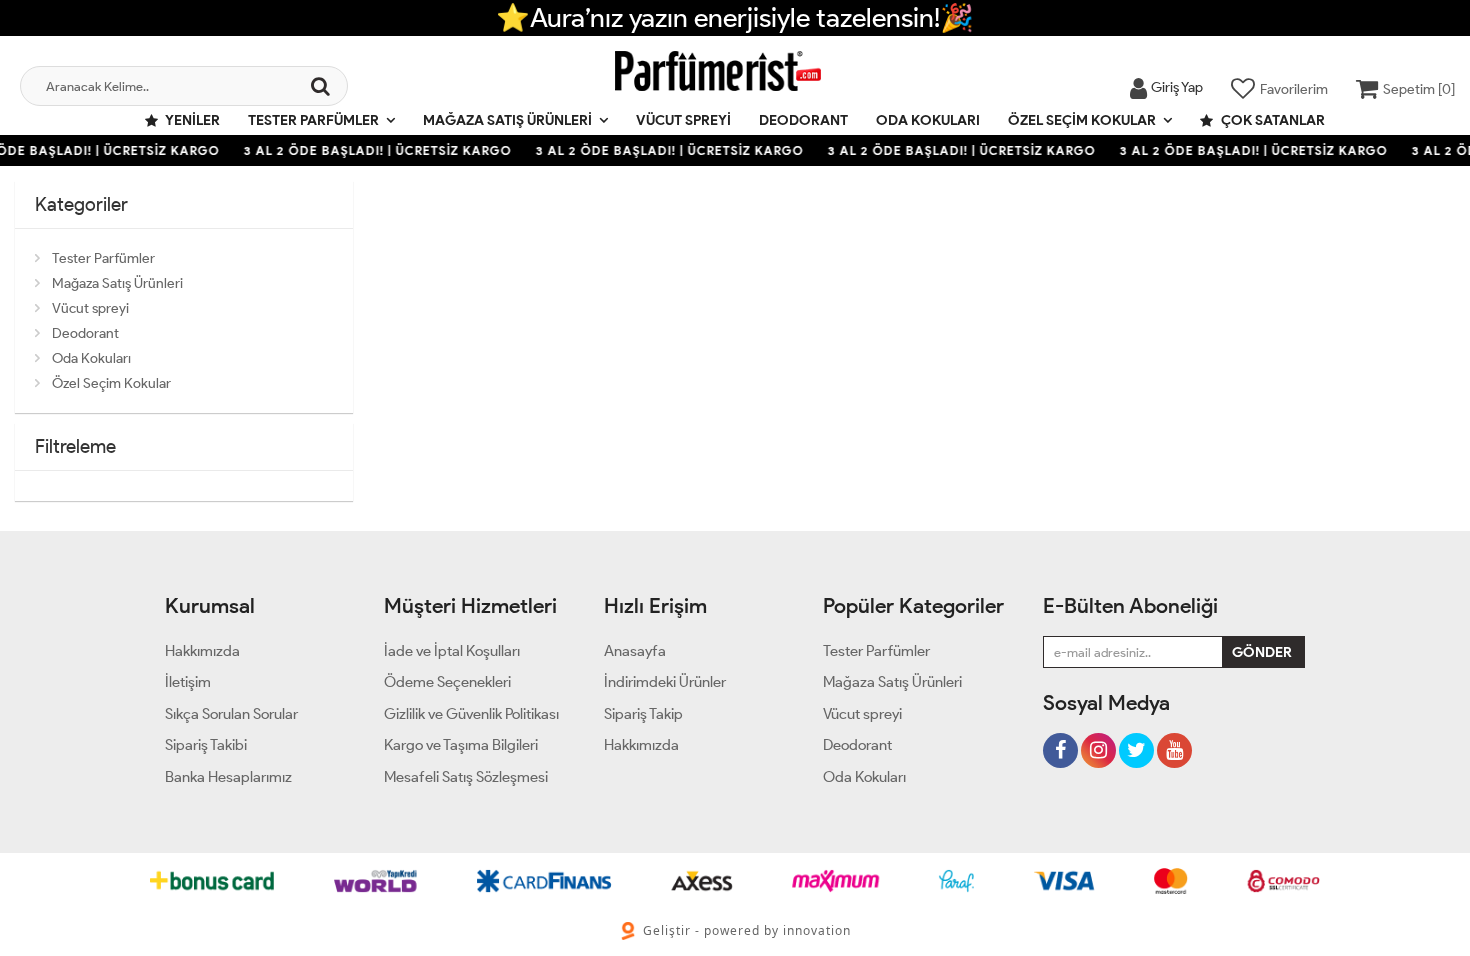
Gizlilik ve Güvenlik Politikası (471, 714)
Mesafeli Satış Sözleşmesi (466, 777)
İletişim (188, 682)
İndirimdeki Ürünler (665, 682)
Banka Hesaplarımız (228, 777)
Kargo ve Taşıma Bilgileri (461, 745)
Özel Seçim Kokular (1082, 120)
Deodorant (803, 120)
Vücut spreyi (683, 120)
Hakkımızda (202, 651)
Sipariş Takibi (206, 745)
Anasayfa (635, 651)
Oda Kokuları (928, 120)
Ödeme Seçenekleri (447, 682)
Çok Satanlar (1271, 120)
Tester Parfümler (313, 120)
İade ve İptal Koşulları (452, 651)
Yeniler (191, 120)
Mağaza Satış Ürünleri (507, 120)
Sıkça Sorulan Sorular (231, 714)
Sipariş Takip (643, 714)
